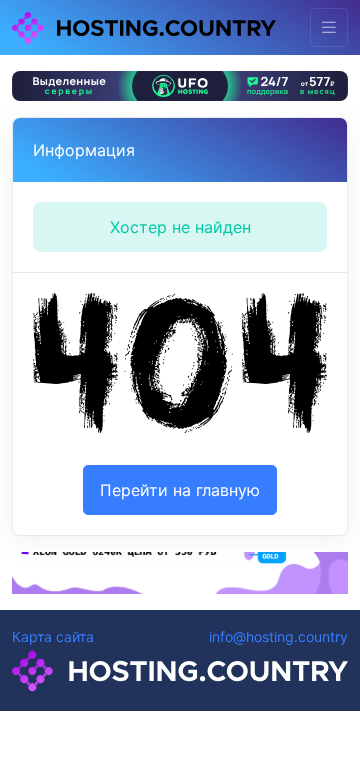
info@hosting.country (278, 636)
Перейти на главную (180, 490)
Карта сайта (53, 636)
